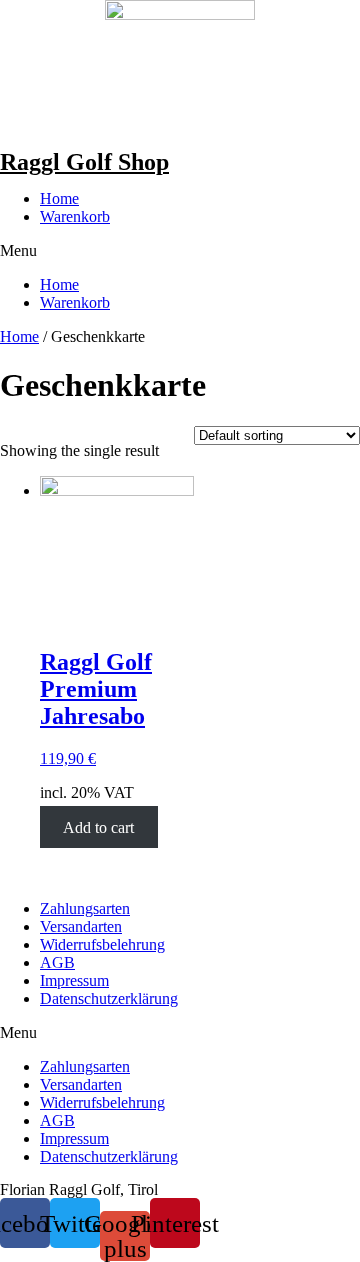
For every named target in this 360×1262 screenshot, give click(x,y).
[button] (180, 251)
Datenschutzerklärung (109, 998)
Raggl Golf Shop (84, 162)
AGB (57, 962)
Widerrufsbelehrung (102, 944)
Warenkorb (75, 216)
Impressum (74, 980)
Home (59, 198)
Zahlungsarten (85, 908)
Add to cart (98, 826)
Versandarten (81, 926)
